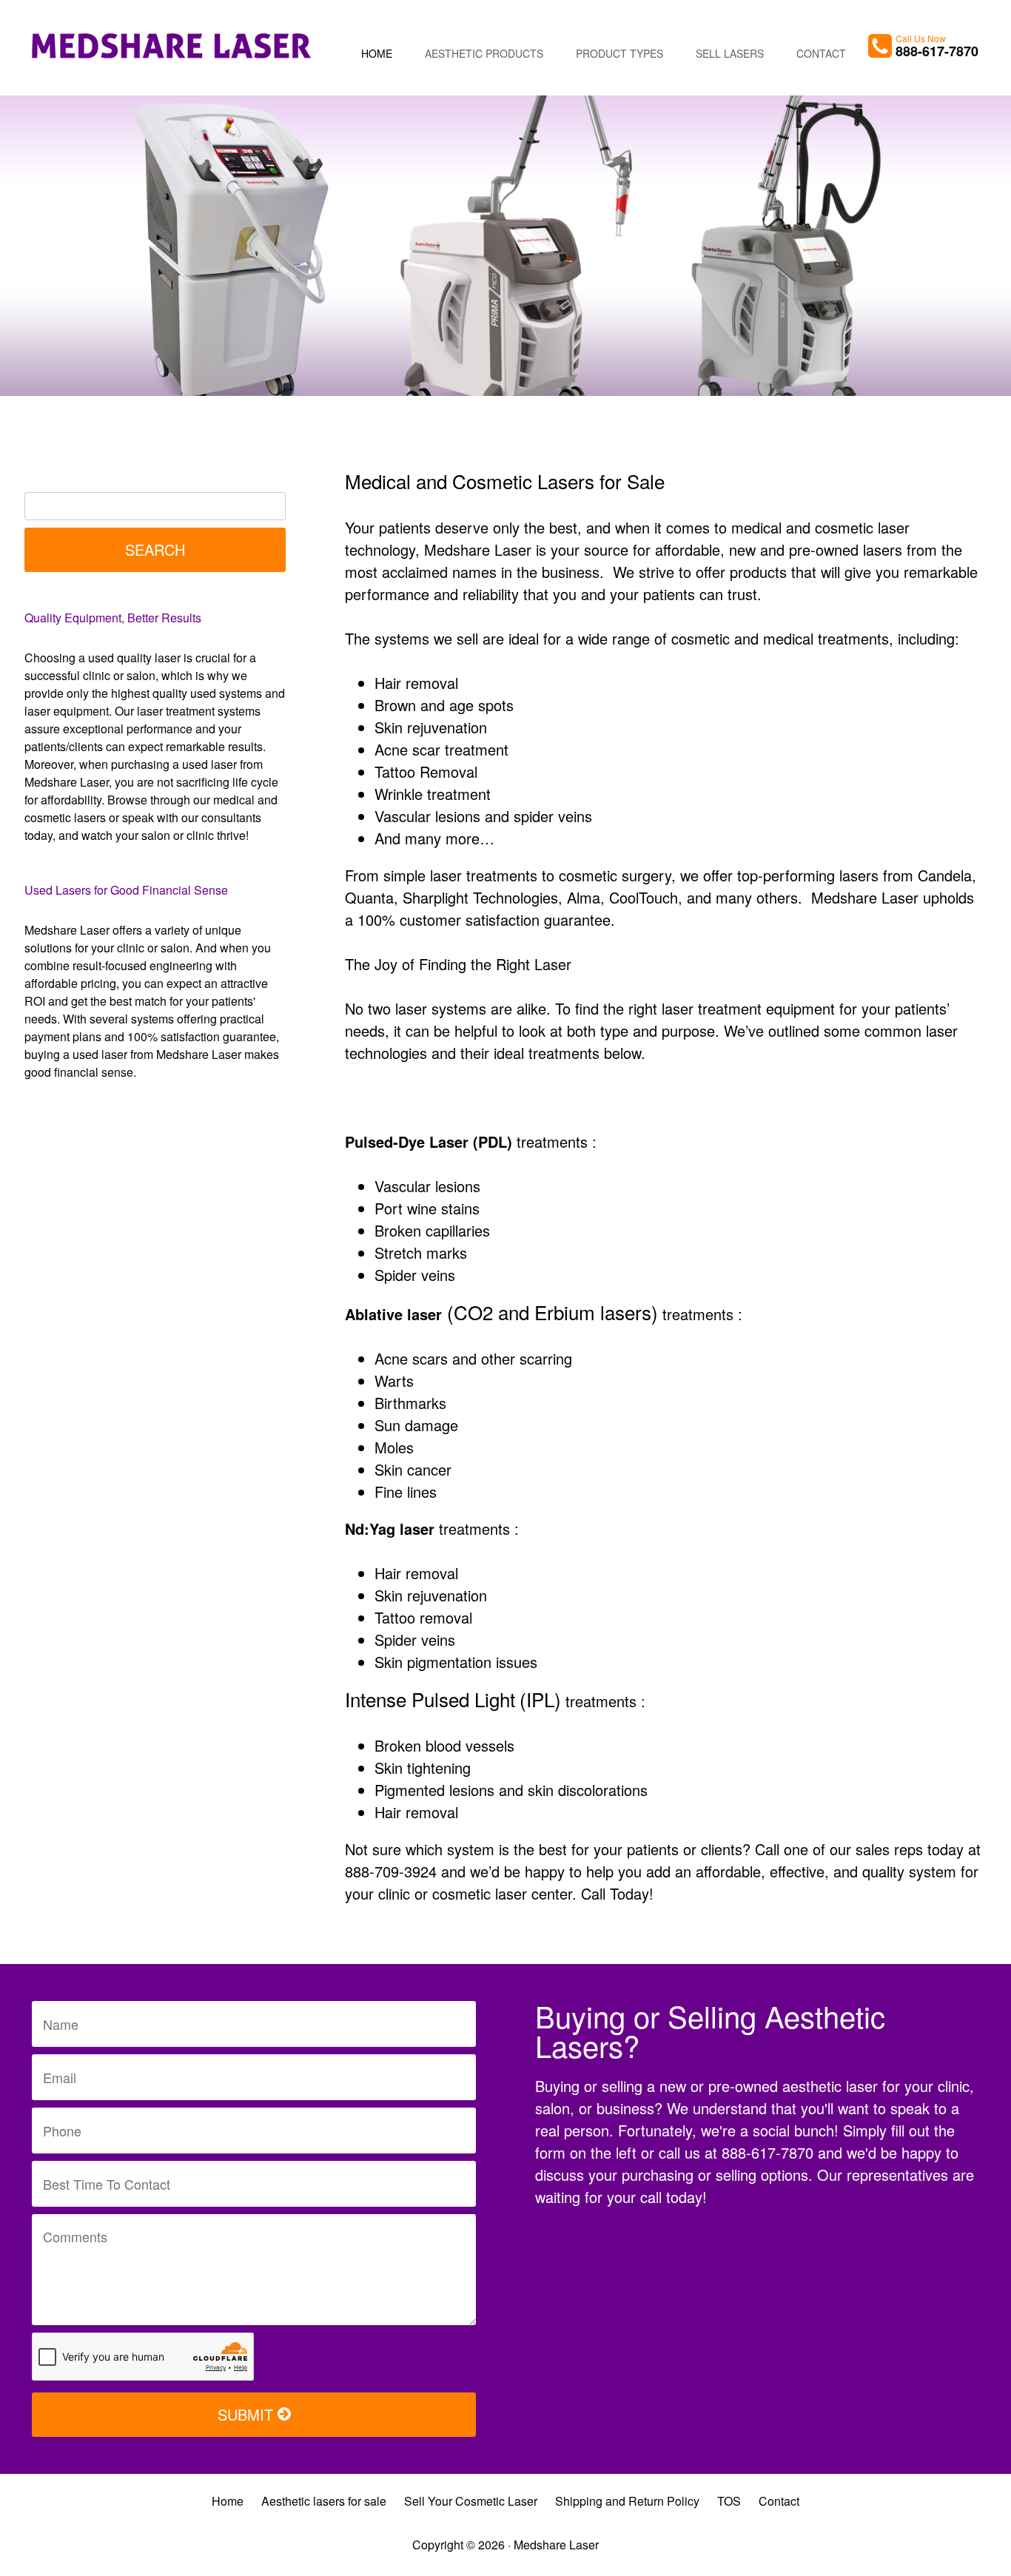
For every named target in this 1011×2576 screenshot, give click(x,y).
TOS (729, 2501)
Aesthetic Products (484, 53)
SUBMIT (248, 2414)
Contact (821, 53)
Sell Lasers (730, 53)
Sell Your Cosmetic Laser (471, 2501)
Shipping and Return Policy (627, 2501)
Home (377, 53)
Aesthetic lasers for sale (324, 2501)
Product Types (619, 53)
